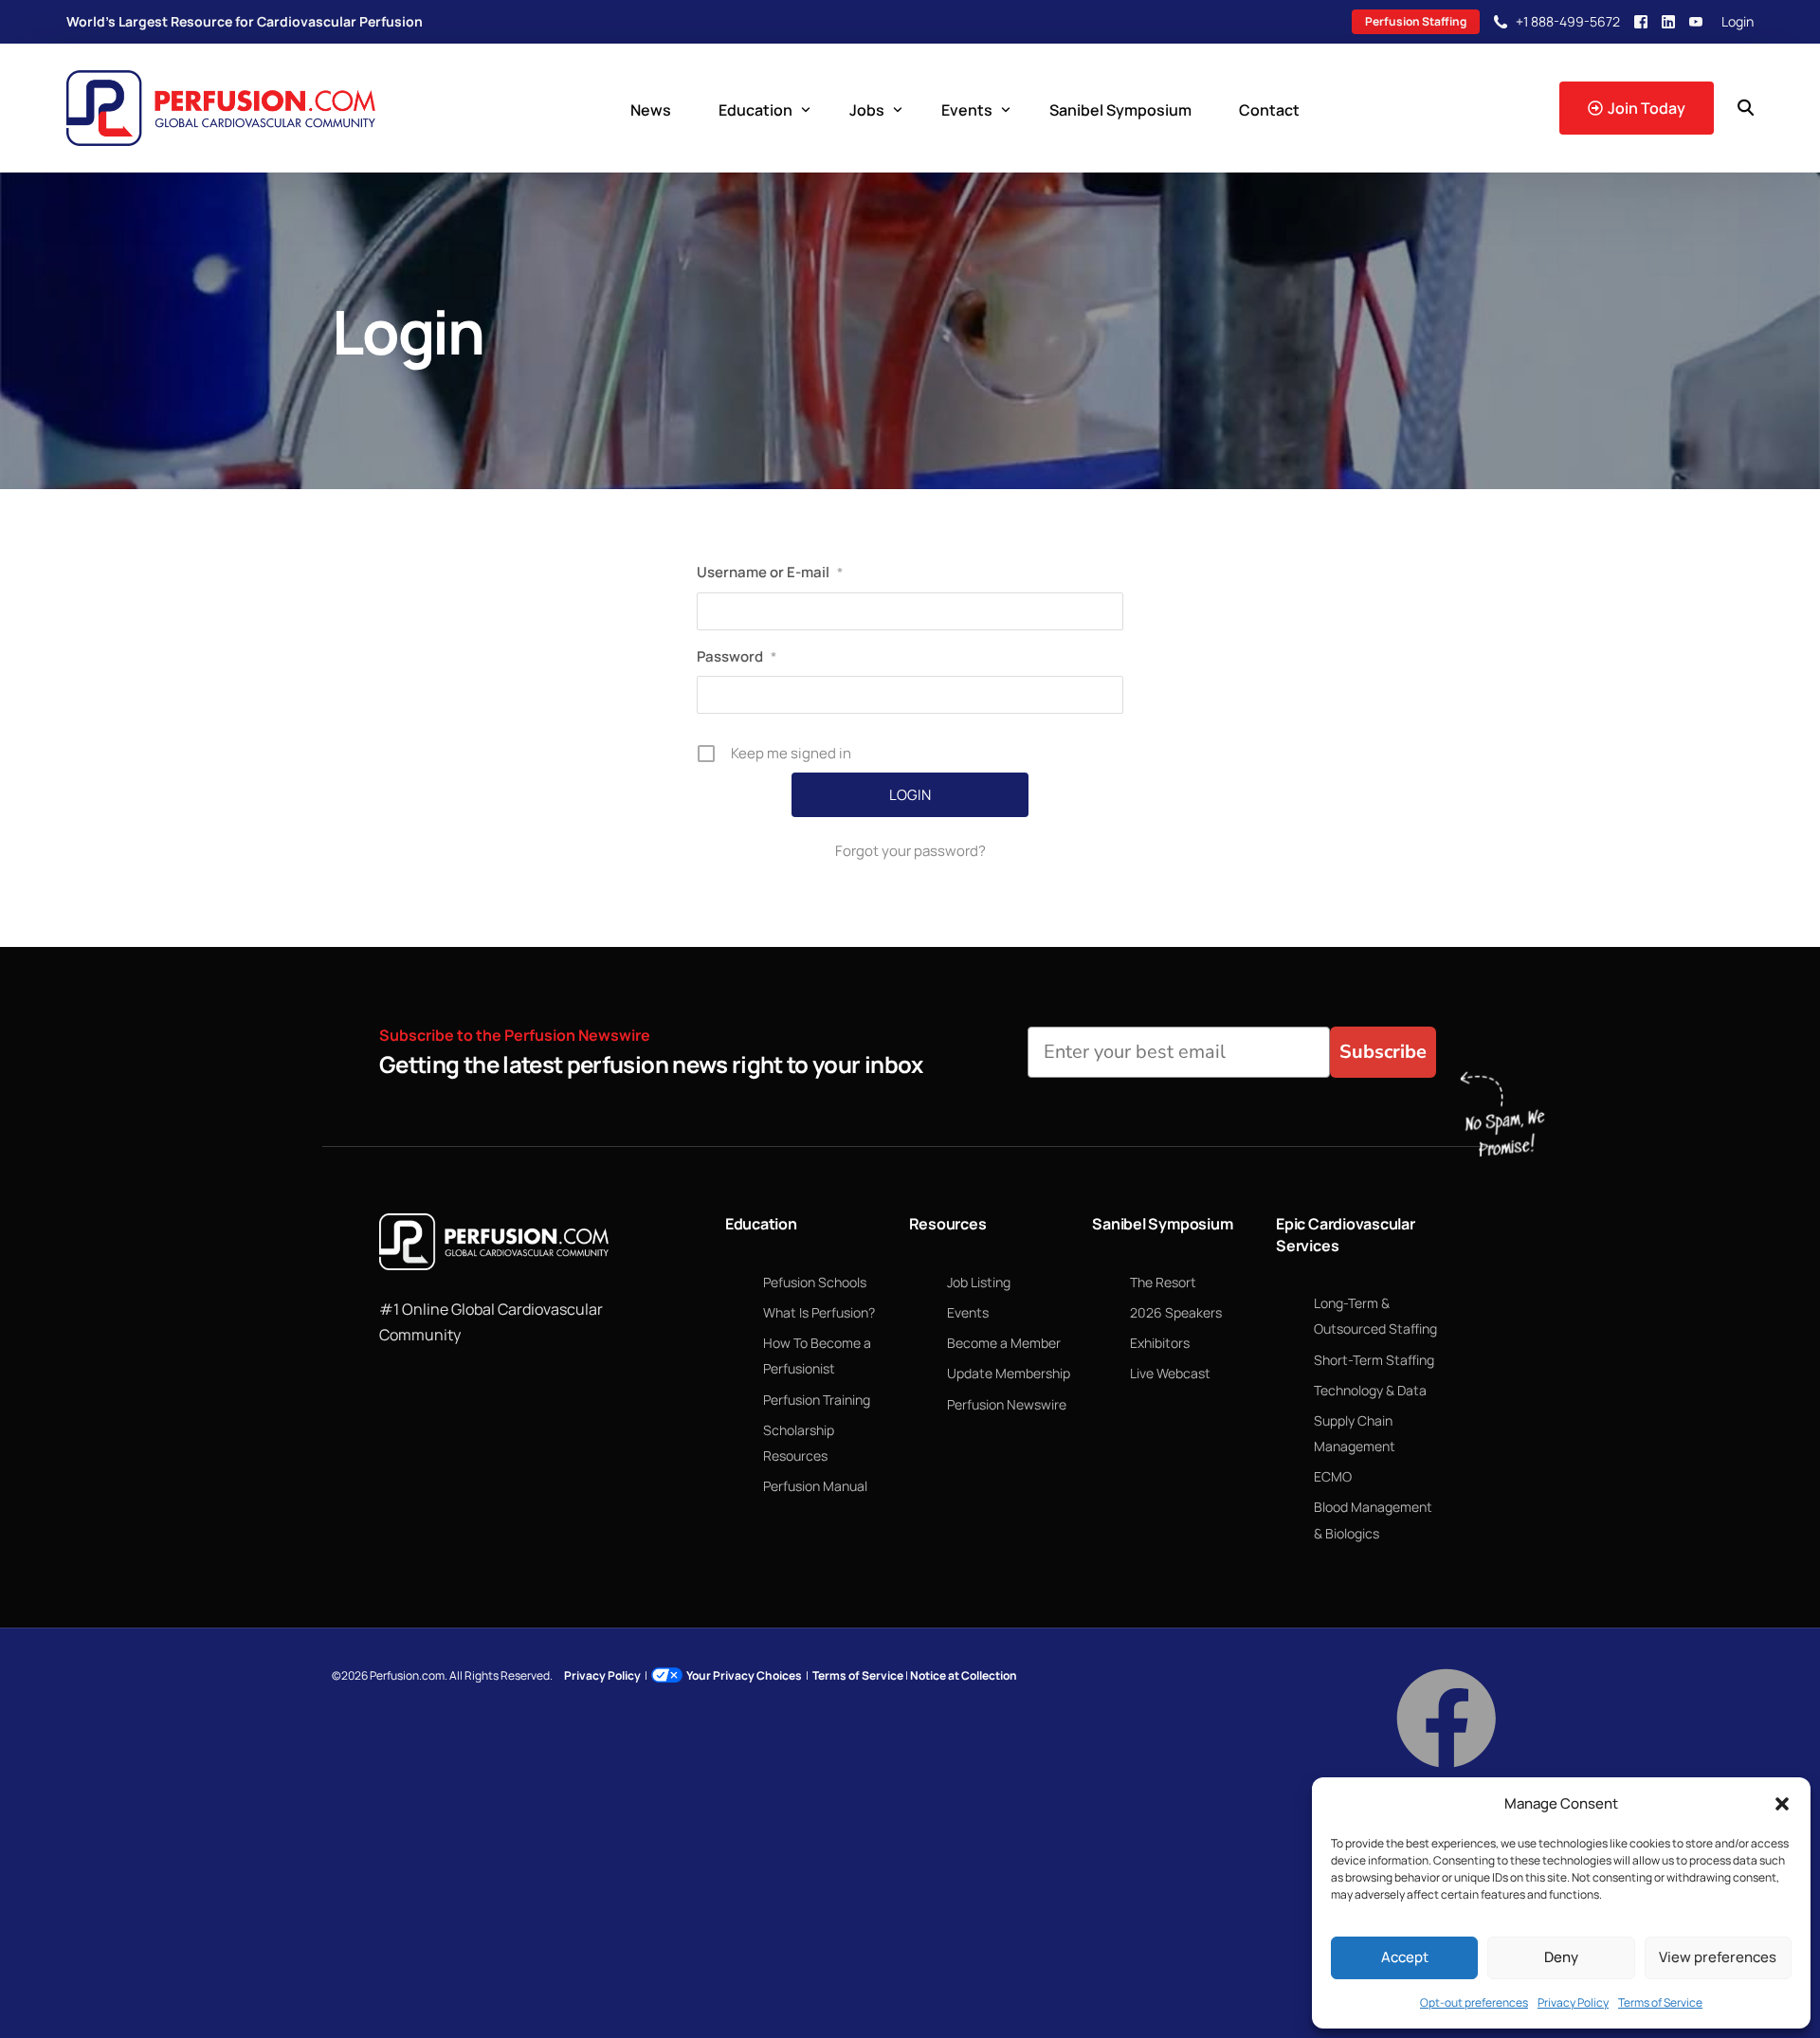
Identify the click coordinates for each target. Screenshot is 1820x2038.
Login (1738, 22)
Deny (1561, 1957)
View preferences (1718, 1957)
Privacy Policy (1573, 2002)
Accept (1405, 1957)
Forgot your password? (910, 851)
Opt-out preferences (1474, 2002)
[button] (1782, 1804)
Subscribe (1383, 1052)
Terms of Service (1660, 2002)
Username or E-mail (770, 572)
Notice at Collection (964, 1675)
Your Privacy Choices (744, 1675)
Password (737, 656)
